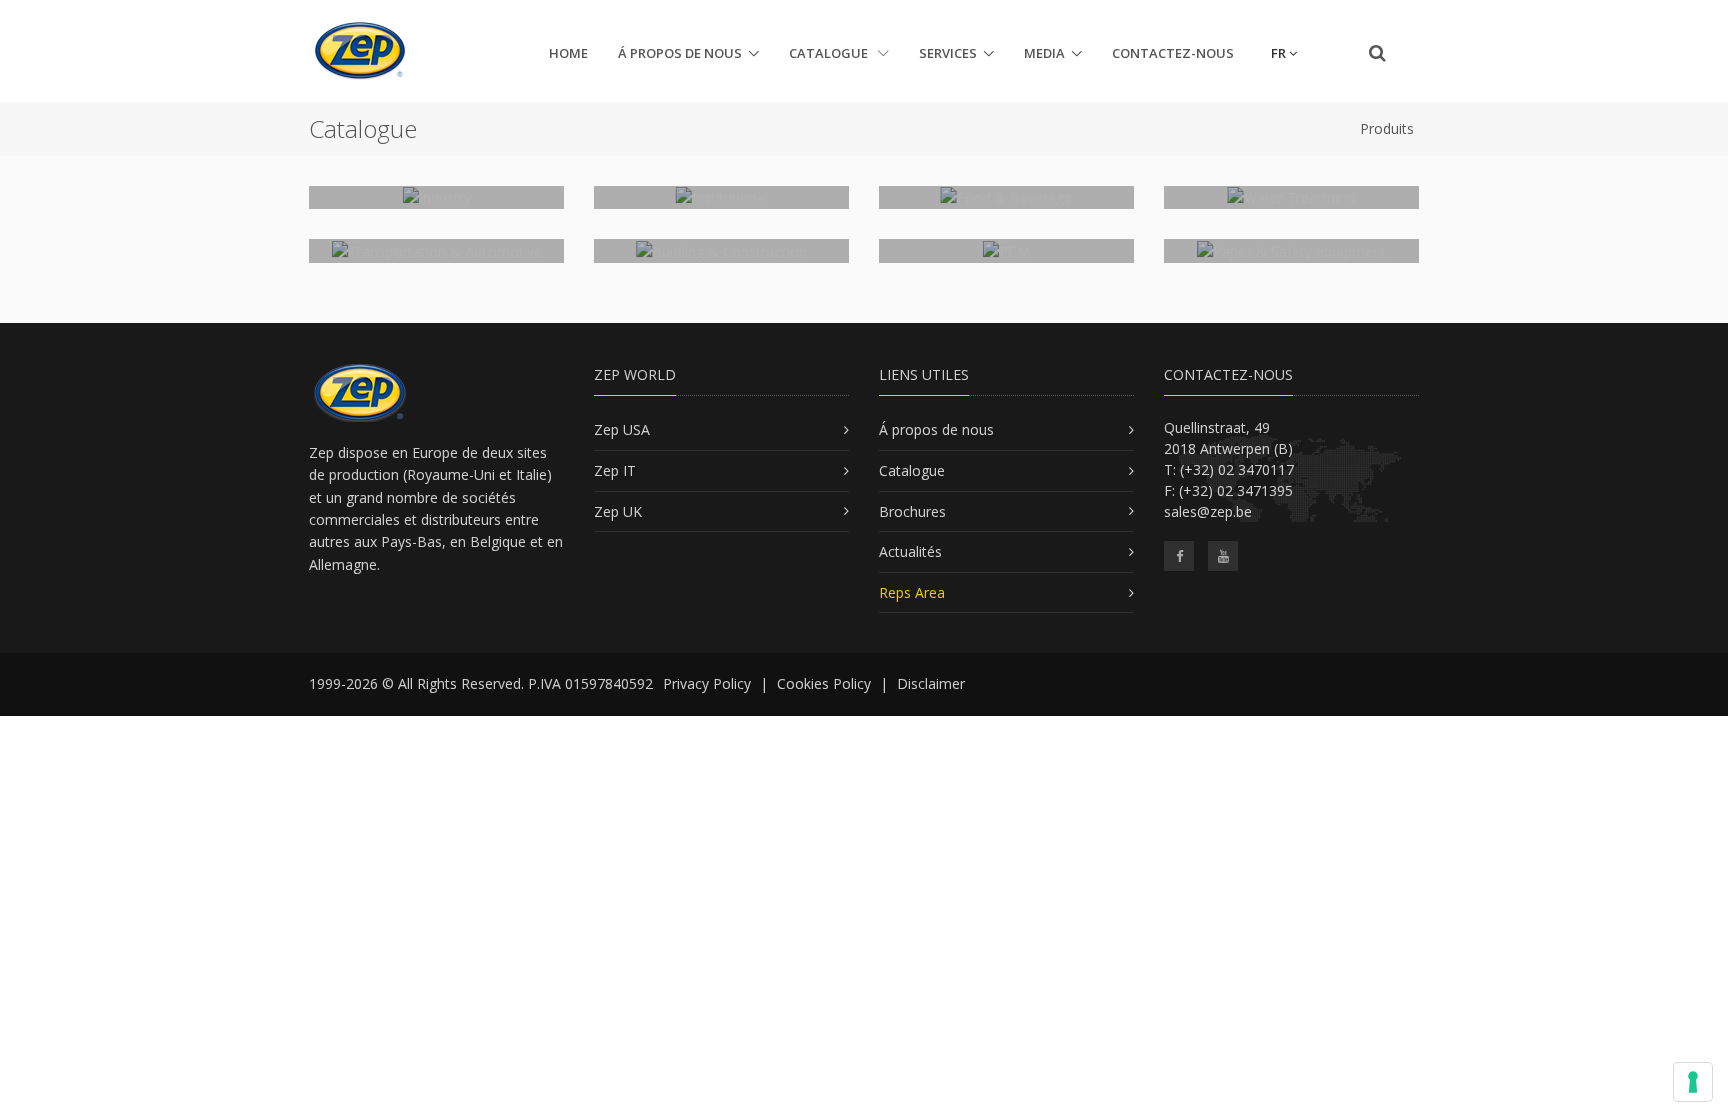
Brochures (912, 511)
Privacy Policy (707, 683)
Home (568, 53)
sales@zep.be (1208, 511)
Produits (1387, 128)
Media (1044, 53)
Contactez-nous (1173, 53)
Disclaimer (931, 683)
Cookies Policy (824, 683)
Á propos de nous (680, 53)
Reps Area (912, 592)
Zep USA (622, 429)
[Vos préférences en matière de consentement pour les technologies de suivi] (1693, 1082)
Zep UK (618, 511)
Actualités (910, 551)
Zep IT (615, 470)
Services (948, 53)
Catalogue (830, 53)
